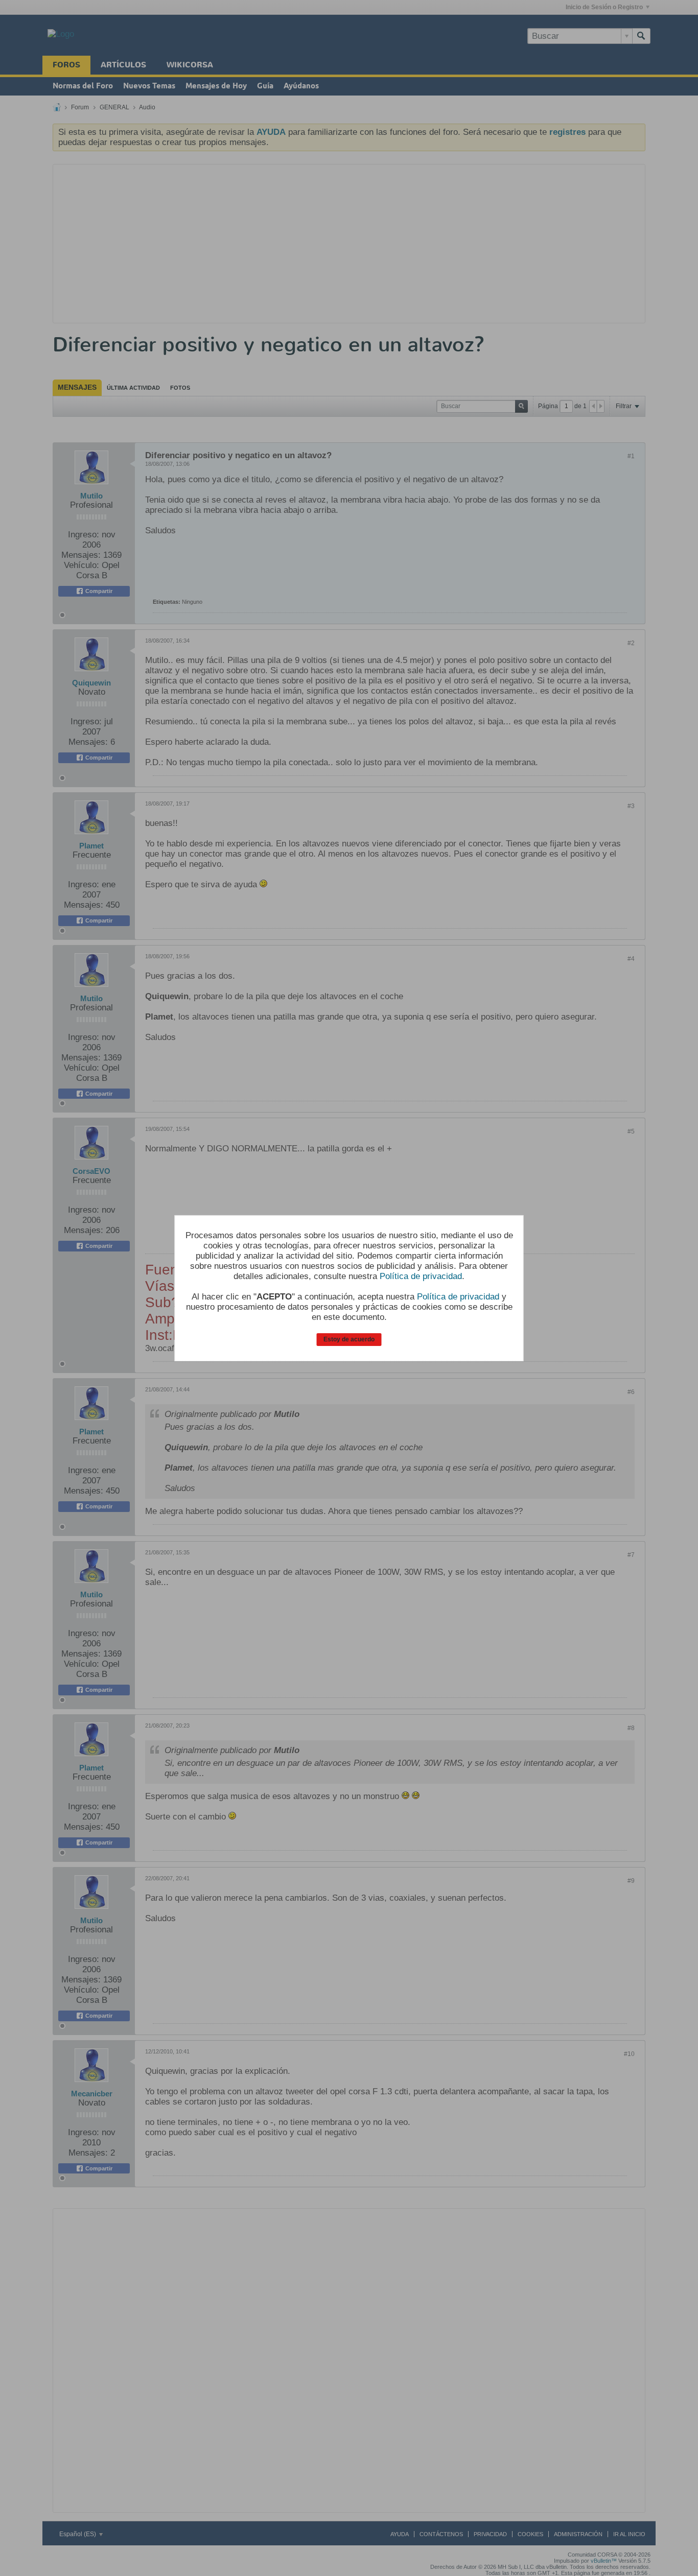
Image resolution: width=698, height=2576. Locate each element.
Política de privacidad (421, 1276)
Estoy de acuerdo (349, 1339)
